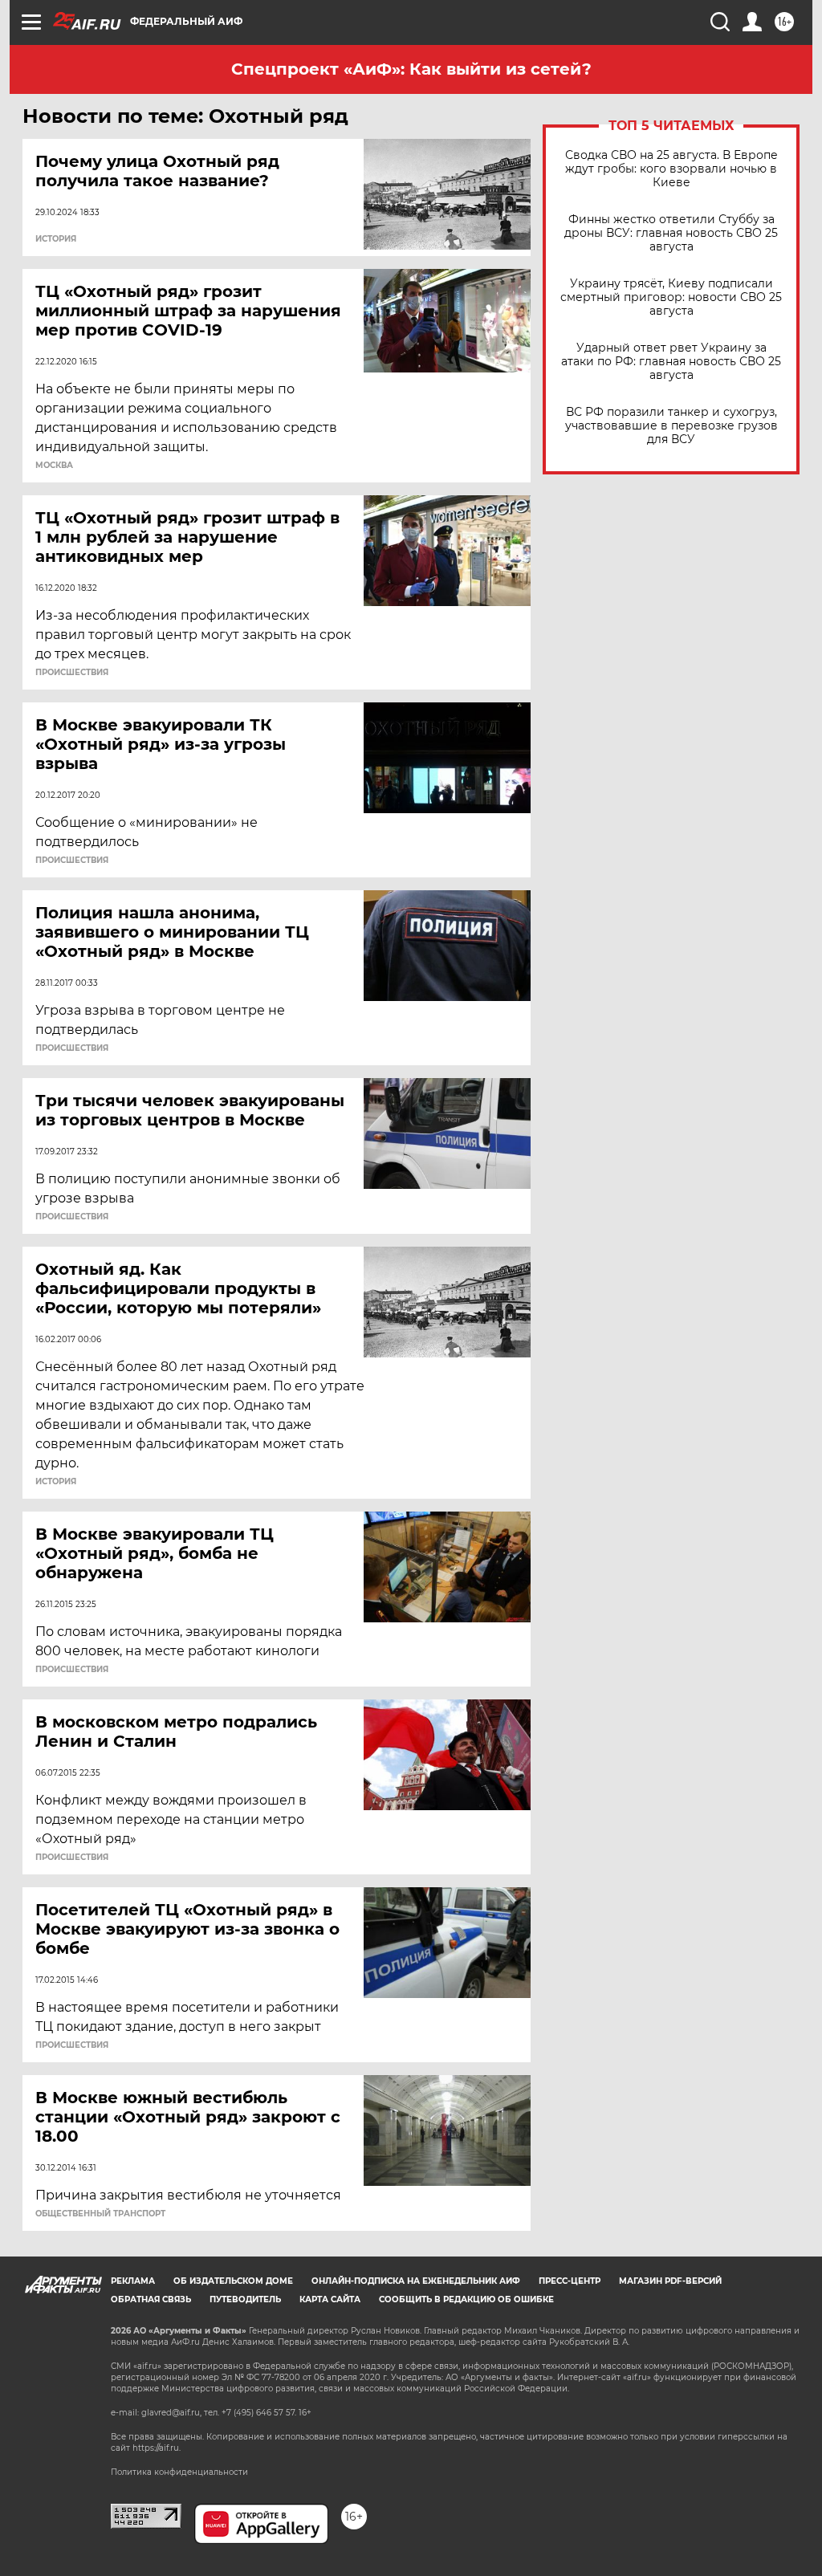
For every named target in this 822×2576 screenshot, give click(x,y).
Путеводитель (245, 2299)
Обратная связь (151, 2299)
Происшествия (72, 673)
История (56, 239)
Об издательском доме (233, 2281)
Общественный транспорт (100, 2214)
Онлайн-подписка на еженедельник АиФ (416, 2281)
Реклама (133, 2281)
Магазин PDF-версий (670, 2281)
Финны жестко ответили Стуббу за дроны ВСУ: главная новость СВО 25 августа (671, 233)
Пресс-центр (570, 2281)
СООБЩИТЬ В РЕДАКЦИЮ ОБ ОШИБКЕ (466, 2299)
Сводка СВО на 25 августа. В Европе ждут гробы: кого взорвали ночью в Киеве (671, 169)
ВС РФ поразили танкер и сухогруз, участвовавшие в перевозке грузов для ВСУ (671, 426)
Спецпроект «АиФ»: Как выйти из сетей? (411, 69)
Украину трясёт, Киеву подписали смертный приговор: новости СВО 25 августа (671, 297)
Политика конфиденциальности (179, 2472)
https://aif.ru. (157, 2448)
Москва (54, 466)
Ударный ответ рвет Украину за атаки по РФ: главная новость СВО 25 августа (671, 362)
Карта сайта (330, 2299)
